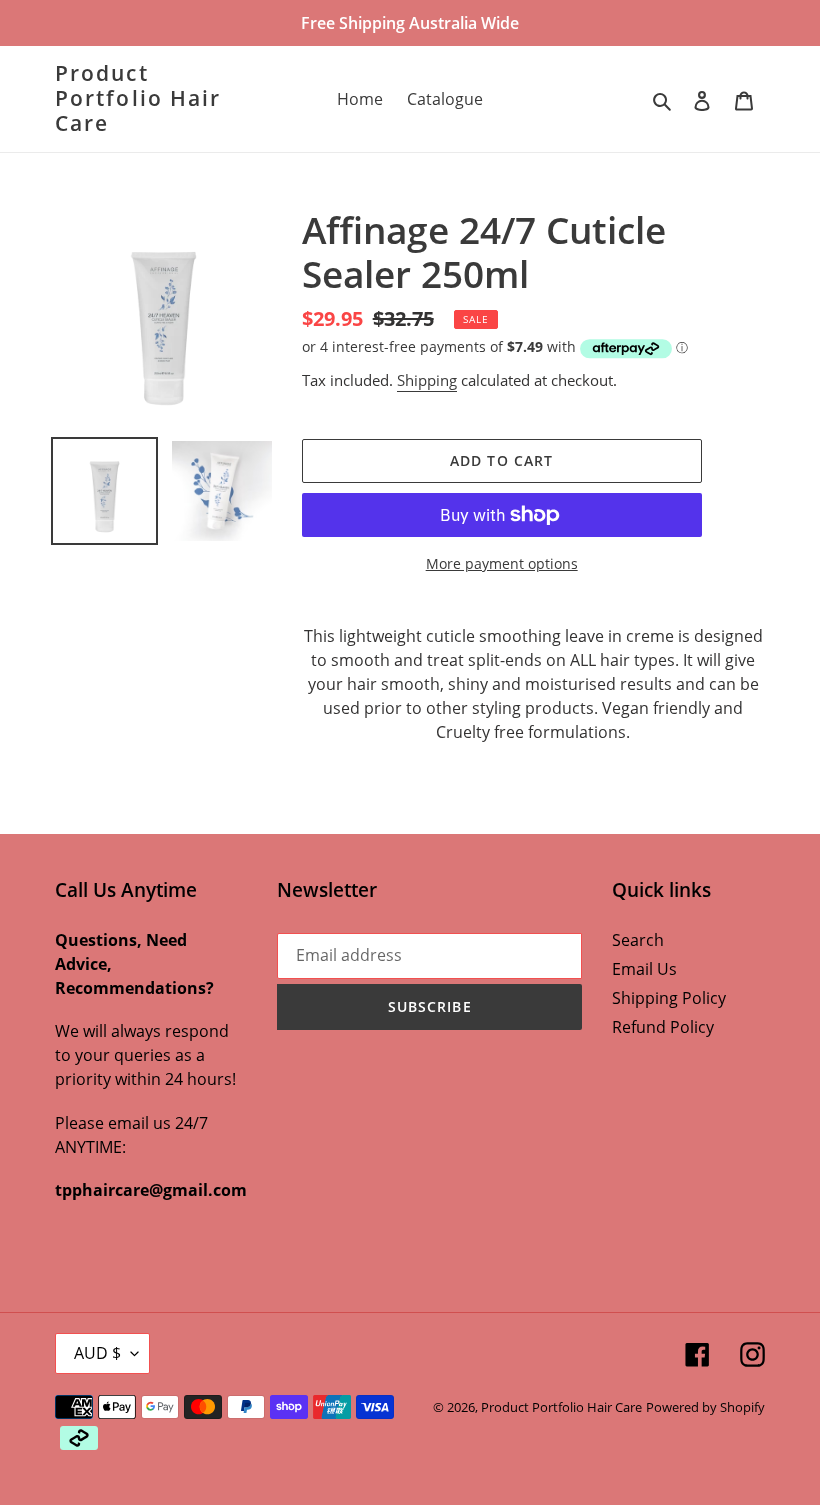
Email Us (644, 969)
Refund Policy (663, 1027)
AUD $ (97, 1353)
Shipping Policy (669, 998)
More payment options (502, 563)
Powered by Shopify (705, 1407)
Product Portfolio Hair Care (138, 99)
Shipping (427, 380)
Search (638, 940)
